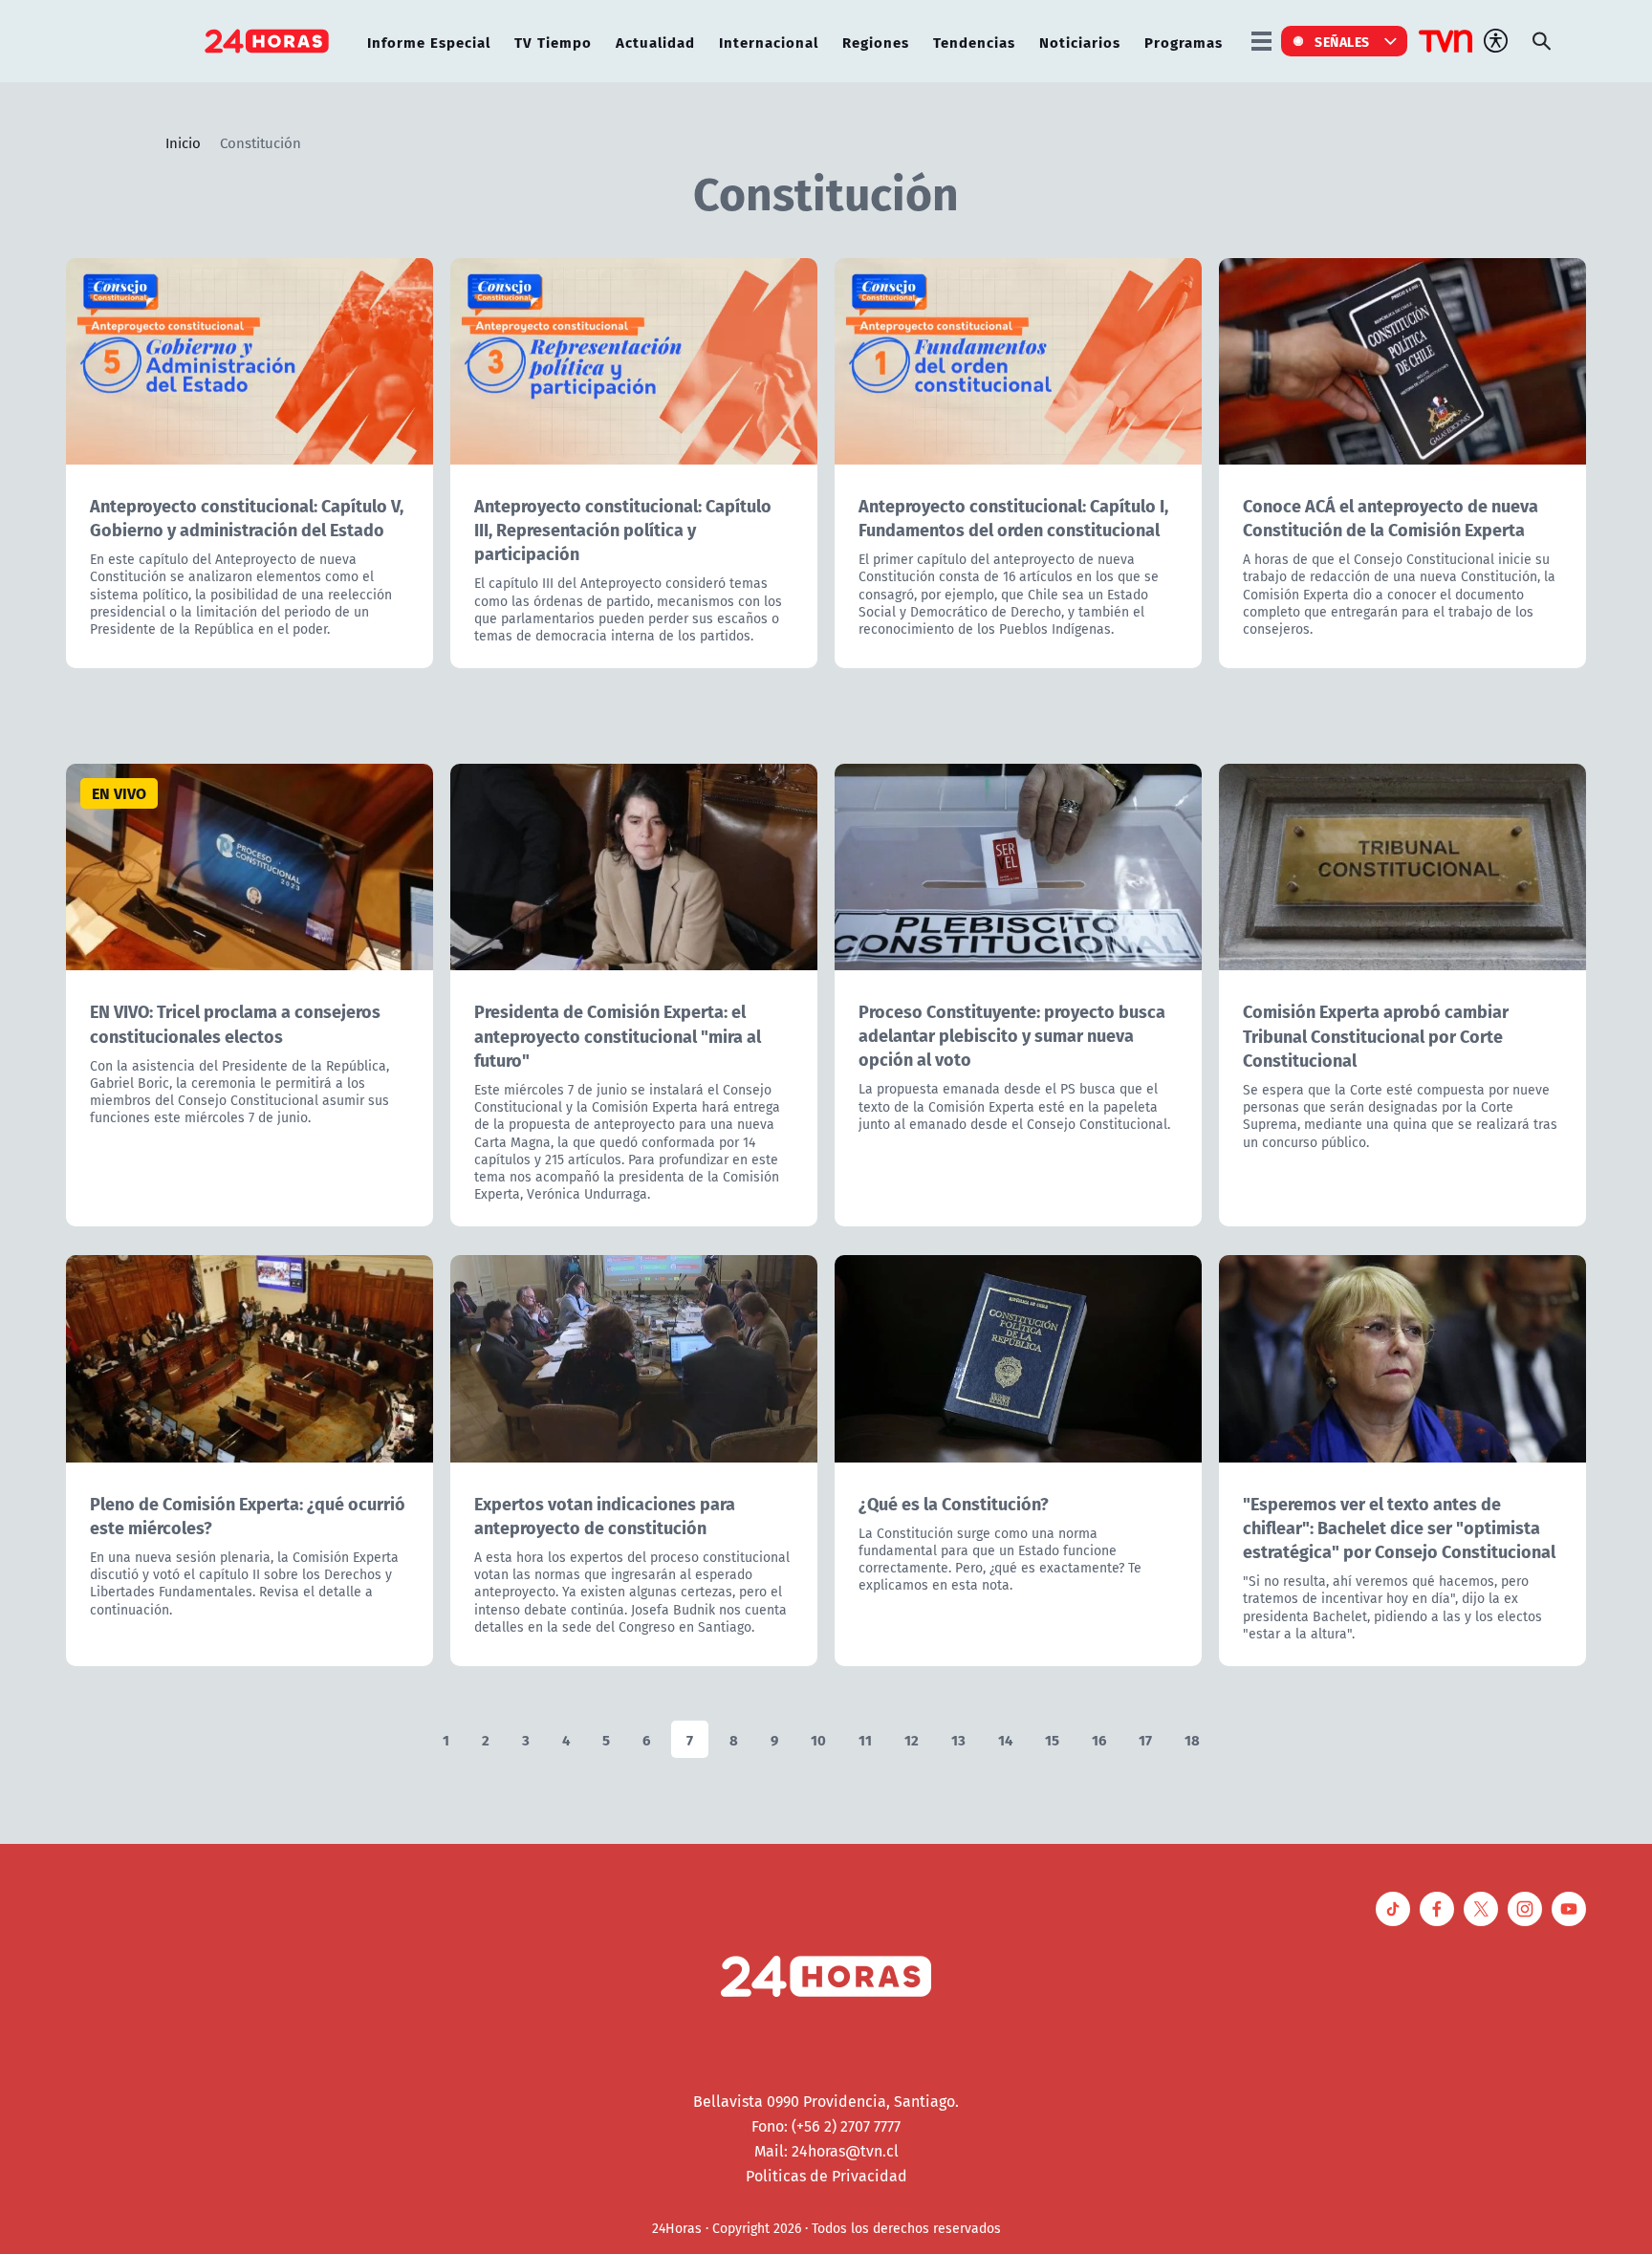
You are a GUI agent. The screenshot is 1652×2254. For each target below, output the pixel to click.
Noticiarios (1080, 42)
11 (865, 1739)
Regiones (876, 42)
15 (1052, 1739)
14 (1005, 1739)
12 (912, 1739)
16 (1099, 1739)
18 (1192, 1739)
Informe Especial (429, 42)
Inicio (183, 142)
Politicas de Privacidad (826, 2176)
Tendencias (974, 42)
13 (958, 1739)
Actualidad (655, 42)
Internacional (769, 42)
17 (1145, 1739)
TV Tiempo (553, 42)
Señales (1342, 41)
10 (818, 1739)
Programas (1184, 42)
